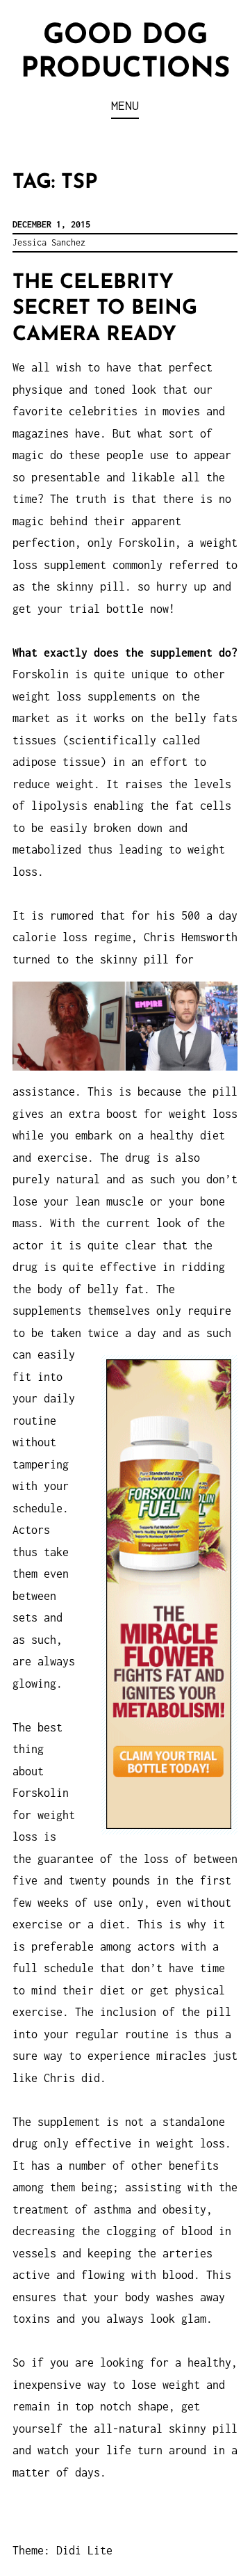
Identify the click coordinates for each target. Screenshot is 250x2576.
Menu (125, 105)
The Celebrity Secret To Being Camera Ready (105, 309)
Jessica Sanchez (49, 242)
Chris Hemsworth (191, 937)
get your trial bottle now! (94, 609)
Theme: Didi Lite (62, 2550)
